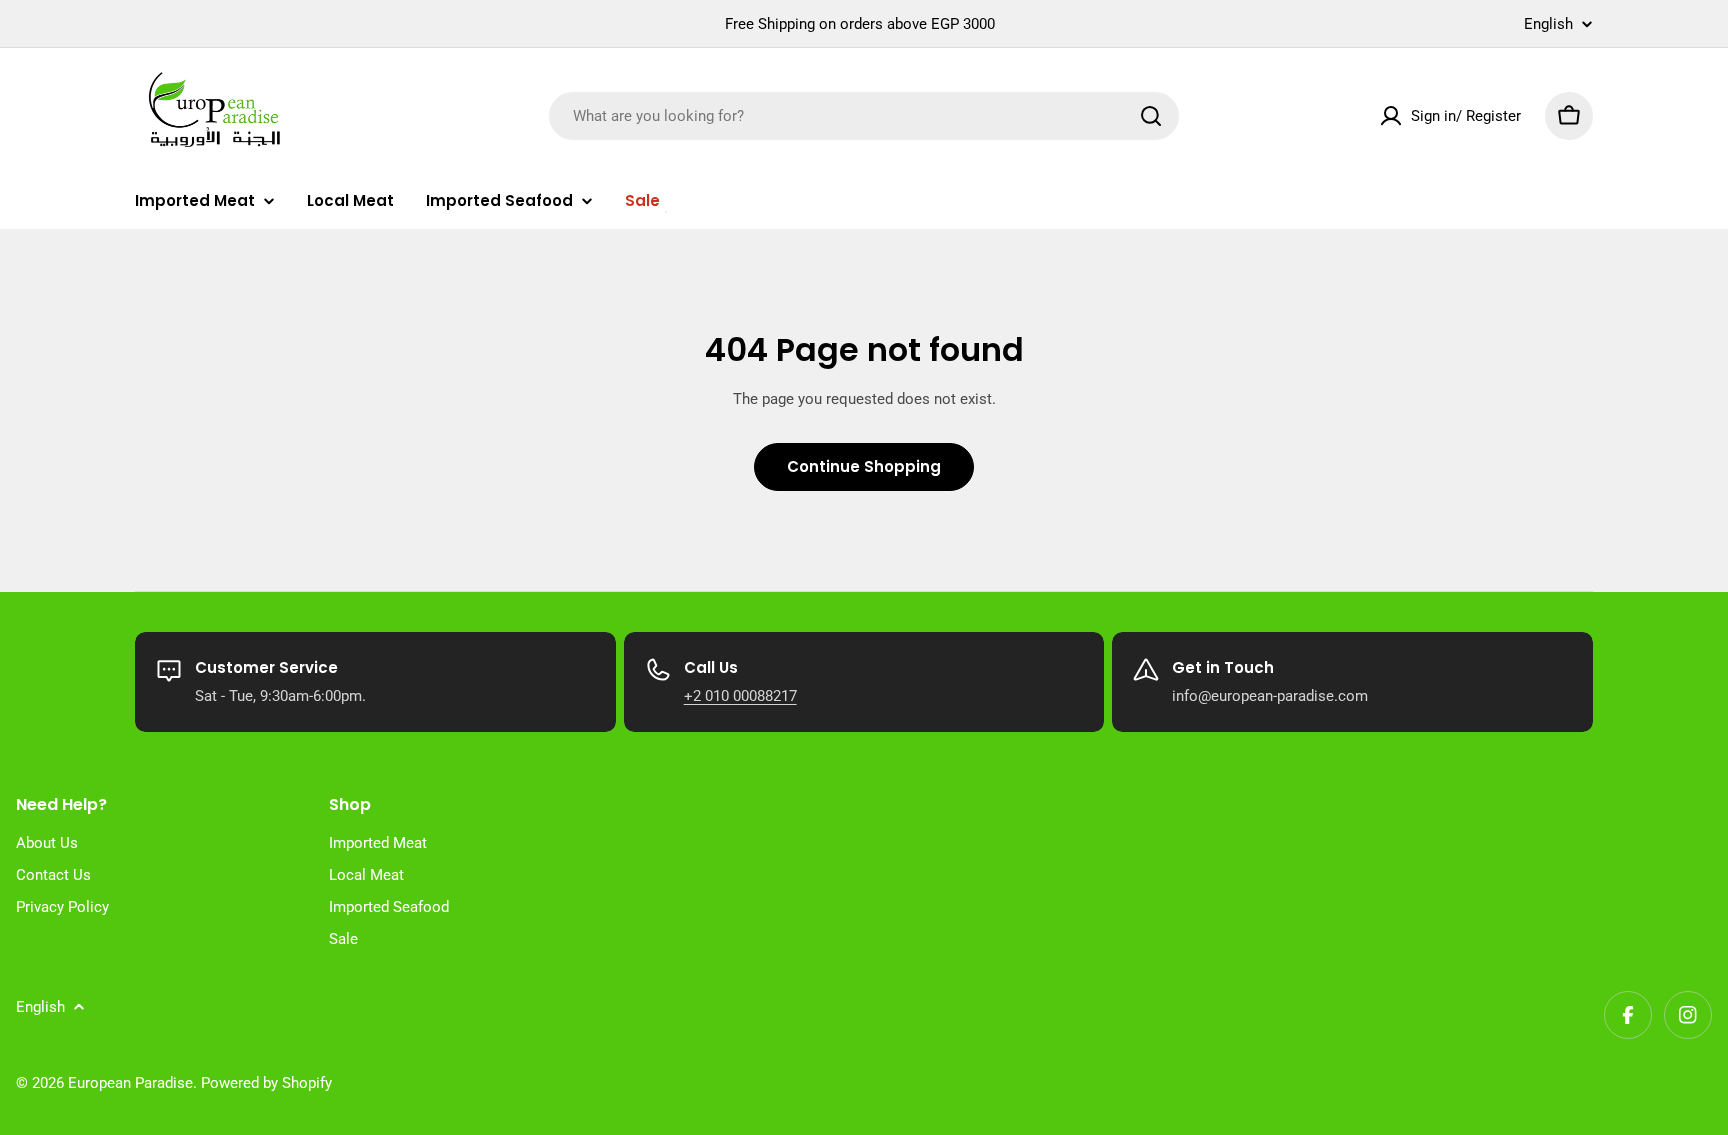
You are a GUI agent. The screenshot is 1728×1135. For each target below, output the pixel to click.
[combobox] (864, 116)
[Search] (1151, 116)
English (1548, 24)
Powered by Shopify (266, 1083)
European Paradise (130, 1083)
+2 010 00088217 (740, 696)
